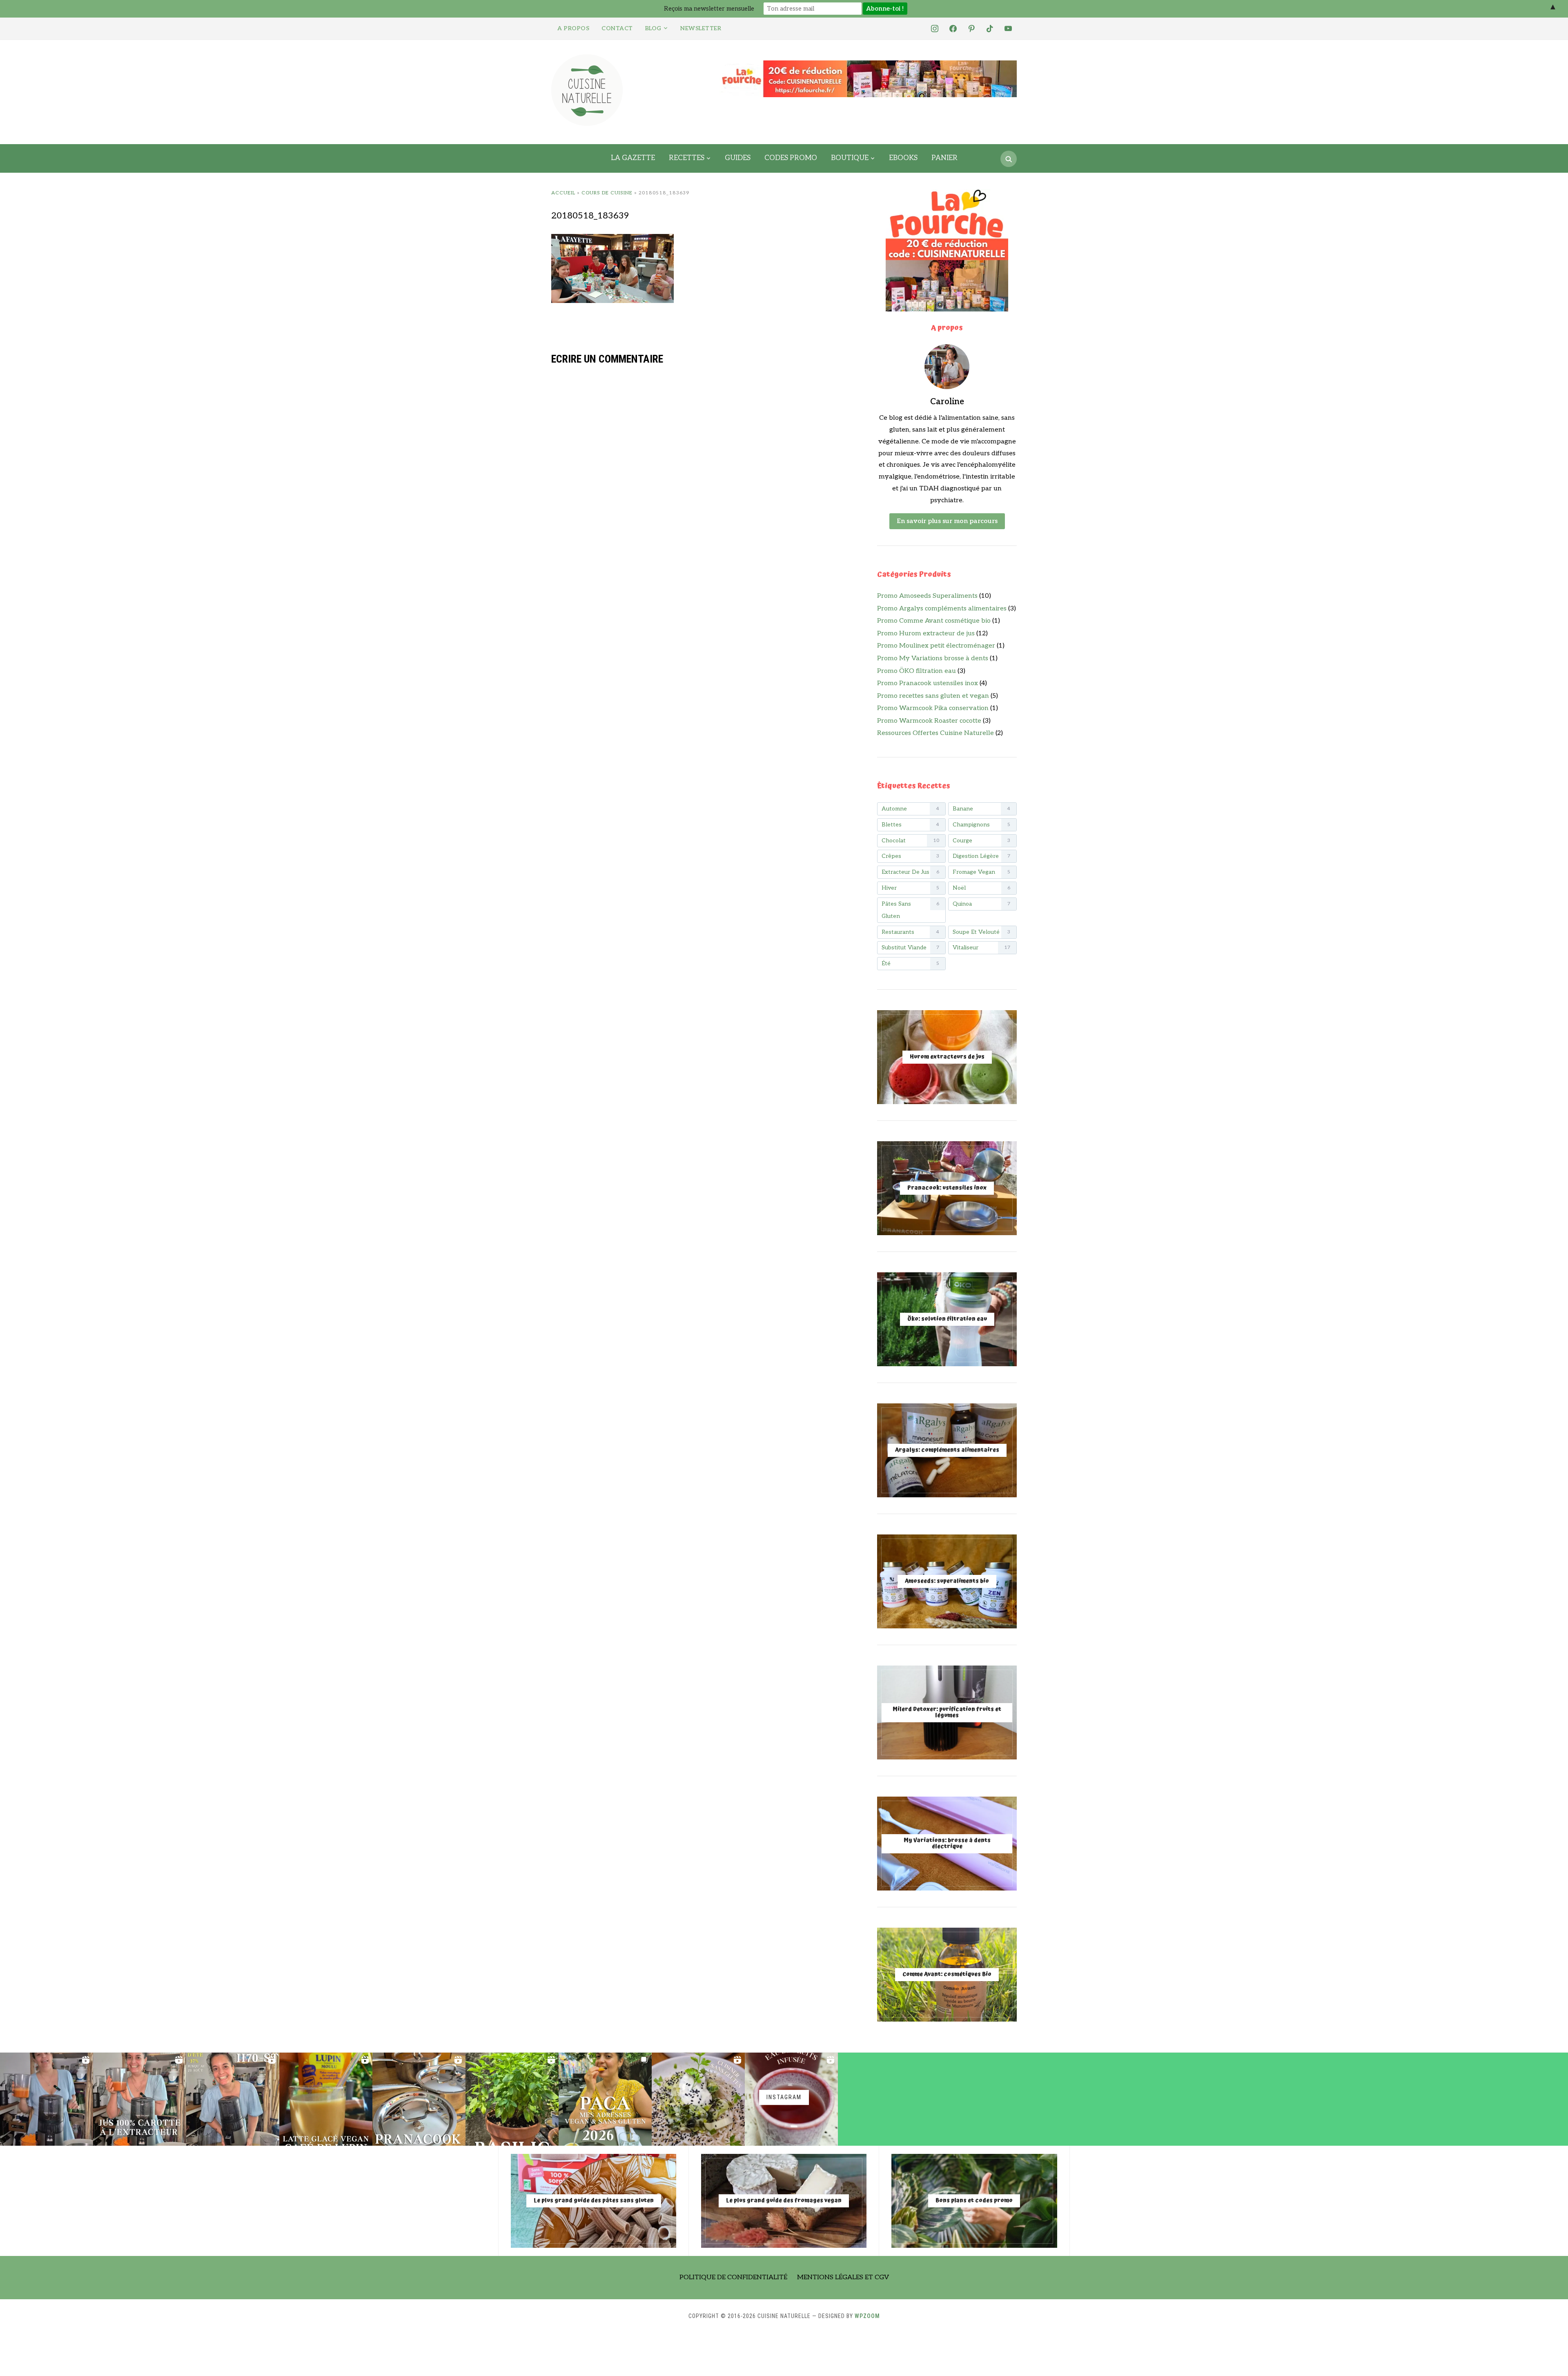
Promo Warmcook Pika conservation (933, 708)
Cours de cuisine (607, 193)
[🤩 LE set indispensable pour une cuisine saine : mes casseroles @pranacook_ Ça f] (419, 2099)
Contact (617, 28)
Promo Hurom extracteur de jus (926, 634)
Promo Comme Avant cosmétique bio (934, 621)
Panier (944, 158)
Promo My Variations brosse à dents (933, 658)
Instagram (784, 2097)
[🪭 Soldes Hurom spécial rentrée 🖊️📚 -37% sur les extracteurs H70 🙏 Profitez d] (233, 2099)
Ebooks (903, 158)
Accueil (563, 193)
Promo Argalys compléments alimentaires (942, 609)
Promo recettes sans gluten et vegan (933, 696)
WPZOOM (867, 2316)
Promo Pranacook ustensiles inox (928, 683)
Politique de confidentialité (733, 2277)
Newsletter (701, 28)
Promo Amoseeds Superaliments (927, 596)
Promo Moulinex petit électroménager (936, 646)
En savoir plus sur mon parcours (947, 521)
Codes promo (791, 158)
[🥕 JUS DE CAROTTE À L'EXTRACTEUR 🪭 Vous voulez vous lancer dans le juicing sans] (140, 2099)
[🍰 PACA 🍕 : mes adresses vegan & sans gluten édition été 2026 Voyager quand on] (605, 2099)
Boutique (850, 158)
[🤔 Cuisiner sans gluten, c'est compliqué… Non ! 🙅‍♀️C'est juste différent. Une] (698, 2099)
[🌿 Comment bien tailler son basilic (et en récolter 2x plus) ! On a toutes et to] (512, 2099)
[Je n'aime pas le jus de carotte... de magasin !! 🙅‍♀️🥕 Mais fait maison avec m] (47, 2099)
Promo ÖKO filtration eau (917, 671)
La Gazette (633, 158)
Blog (653, 28)
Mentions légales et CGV (843, 2277)
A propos (573, 28)
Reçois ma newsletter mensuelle (709, 9)
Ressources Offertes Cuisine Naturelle (935, 733)
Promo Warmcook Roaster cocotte (929, 721)
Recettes (687, 158)
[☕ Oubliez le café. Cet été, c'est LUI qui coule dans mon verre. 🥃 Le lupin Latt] (326, 2099)
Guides (738, 158)
